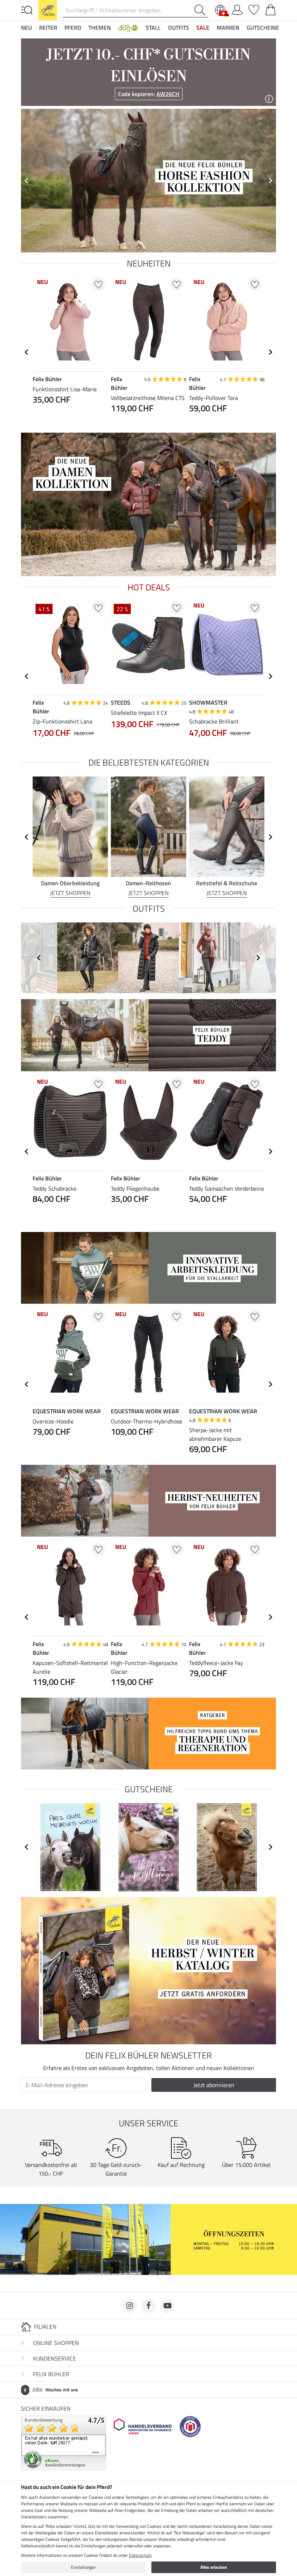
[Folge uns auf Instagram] (130, 2306)
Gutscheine (263, 28)
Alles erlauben (214, 2567)
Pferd (73, 28)
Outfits (179, 28)
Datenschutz (140, 2555)
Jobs (51, 2389)
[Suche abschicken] (201, 10)
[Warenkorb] (271, 8)
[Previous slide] (27, 181)
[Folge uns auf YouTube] (167, 2306)
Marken (228, 28)
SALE (203, 28)
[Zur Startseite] (48, 9)
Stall (153, 28)
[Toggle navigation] (27, 9)
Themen (100, 28)
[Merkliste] (254, 8)
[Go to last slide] (27, 352)
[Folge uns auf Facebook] (148, 2306)
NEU (26, 28)
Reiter (48, 28)
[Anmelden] (237, 8)
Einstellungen (83, 2567)
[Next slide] (270, 181)
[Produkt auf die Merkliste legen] (98, 284)
